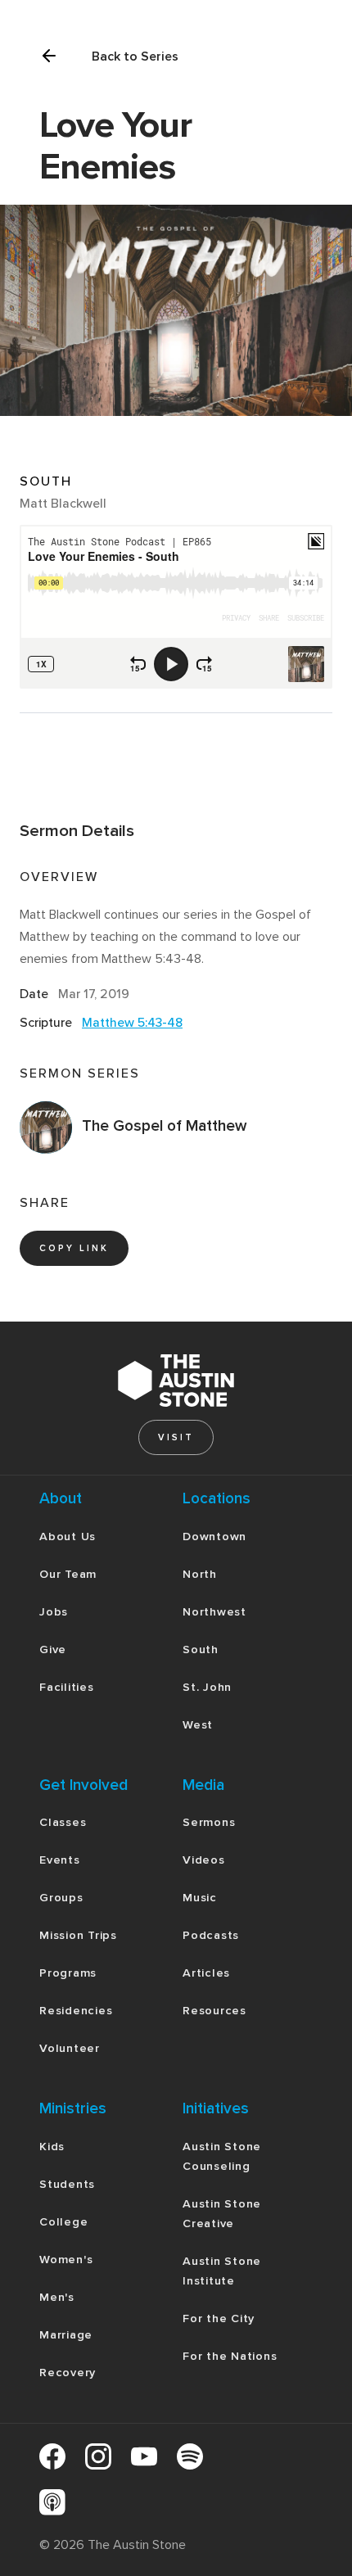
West (198, 1725)
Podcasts (211, 1935)
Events (60, 1860)
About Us (68, 1537)
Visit (176, 1437)
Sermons (209, 1822)
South (201, 1650)
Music (200, 1898)
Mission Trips (78, 1935)
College (63, 2222)
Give (53, 1650)
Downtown (214, 1537)
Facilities (67, 1687)
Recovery (68, 2373)
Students (67, 2184)
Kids (52, 2147)
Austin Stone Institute (222, 2271)
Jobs (54, 1612)
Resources (214, 2011)
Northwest (214, 1612)
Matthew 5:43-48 (132, 1023)
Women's (66, 2260)
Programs (68, 1973)
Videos (204, 1860)
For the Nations (230, 2356)
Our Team (68, 1574)
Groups (61, 1898)
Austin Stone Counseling (222, 2156)
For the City (219, 2318)
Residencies (76, 2011)
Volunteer (70, 2048)
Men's (57, 2297)
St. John (207, 1687)
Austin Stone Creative (222, 2214)
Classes (63, 1822)
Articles (206, 1973)
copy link (74, 1248)
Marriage (66, 2335)
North (200, 1574)
